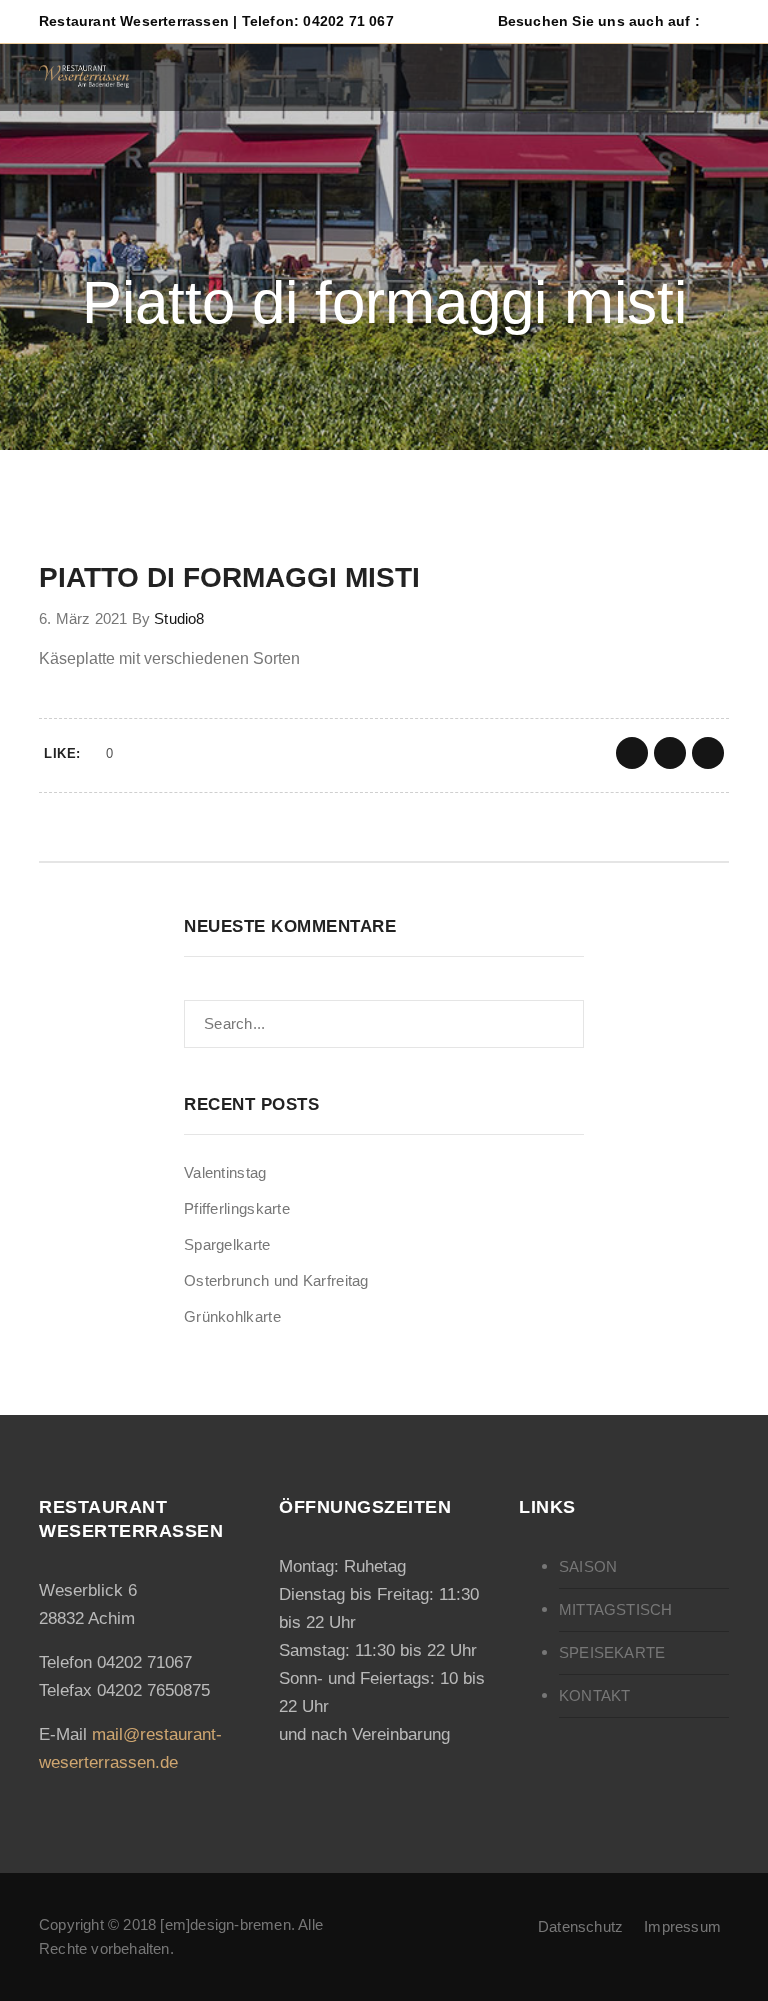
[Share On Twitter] (670, 753)
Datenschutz (580, 1926)
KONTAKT (594, 1695)
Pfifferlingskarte (237, 1208)
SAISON (588, 1566)
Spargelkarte (227, 1244)
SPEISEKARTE (612, 1652)
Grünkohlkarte (232, 1316)
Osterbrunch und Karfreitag (276, 1280)
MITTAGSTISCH (615, 1609)
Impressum (682, 1926)
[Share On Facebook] (632, 753)
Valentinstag (225, 1172)
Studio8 (179, 618)
